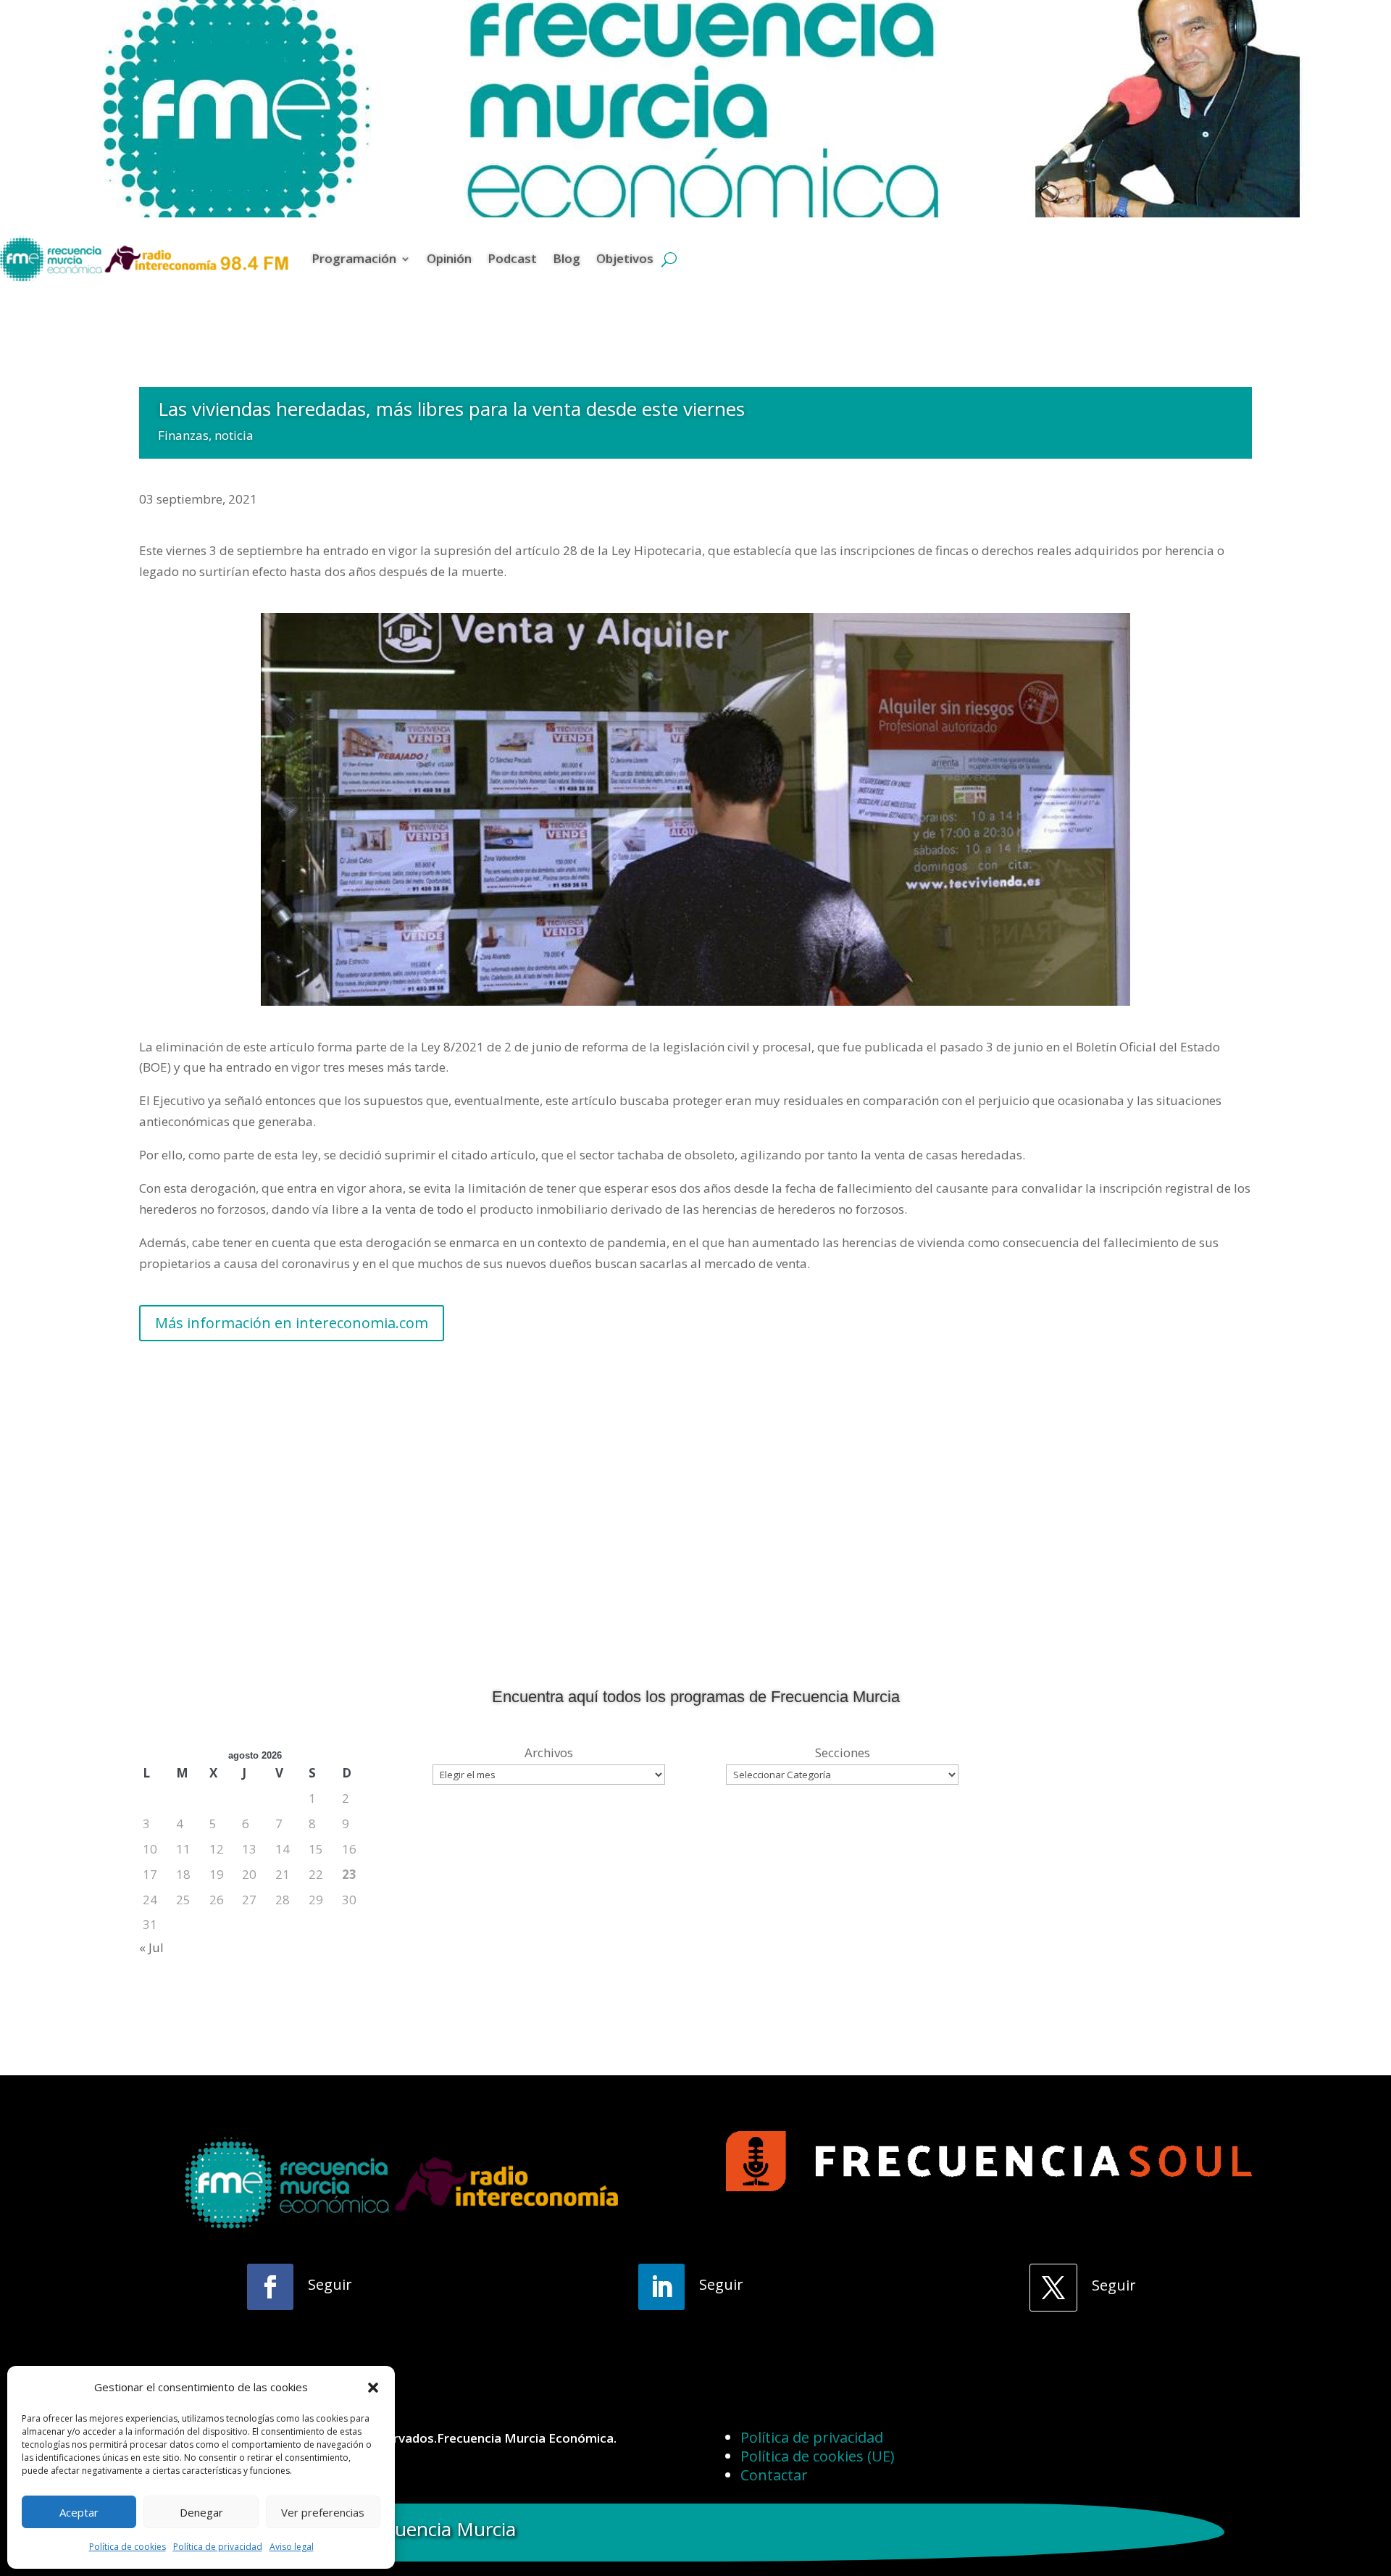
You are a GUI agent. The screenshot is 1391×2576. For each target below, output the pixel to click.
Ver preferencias (323, 2512)
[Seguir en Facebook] (270, 2287)
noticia (234, 435)
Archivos (549, 1752)
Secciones (843, 1752)
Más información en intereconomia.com (292, 1323)
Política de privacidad (218, 2547)
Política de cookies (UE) (818, 2456)
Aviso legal (292, 2547)
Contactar (774, 2475)
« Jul (151, 1947)
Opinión (449, 258)
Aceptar (79, 2512)
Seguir (330, 2284)
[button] (373, 2388)
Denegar (201, 2512)
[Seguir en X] (1053, 2288)
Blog (567, 258)
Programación (354, 258)
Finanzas (183, 435)
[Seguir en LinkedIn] (661, 2287)
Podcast (512, 258)
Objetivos (625, 258)
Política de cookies (128, 2547)
